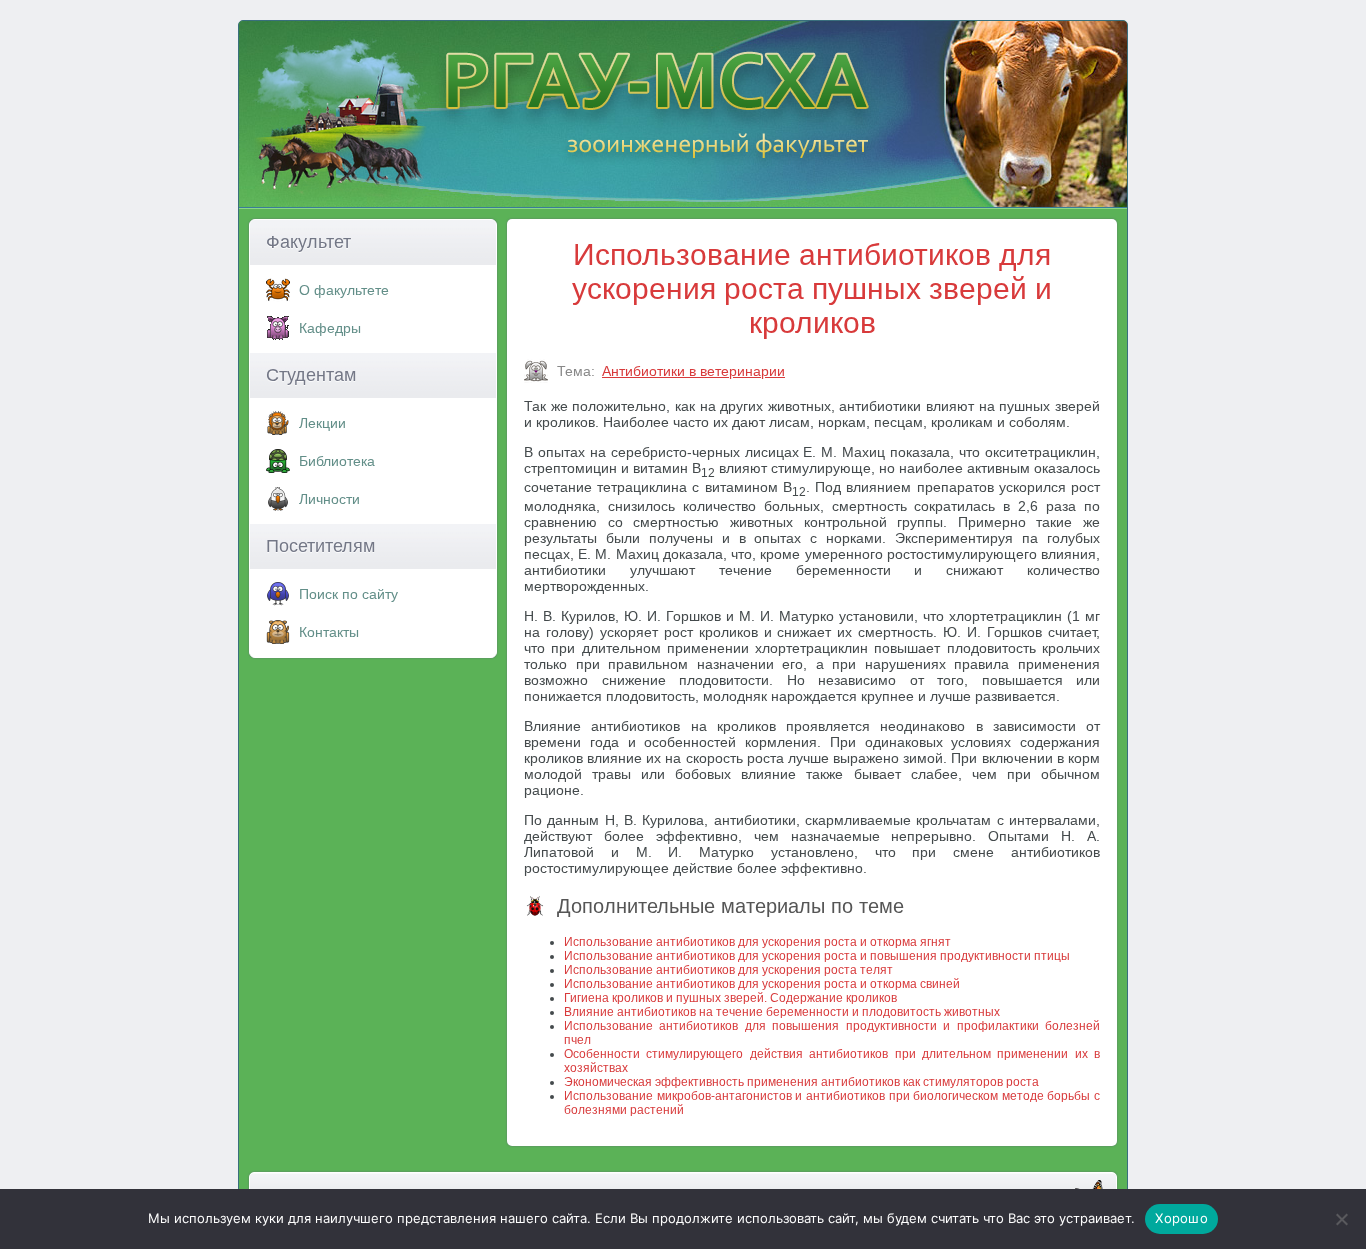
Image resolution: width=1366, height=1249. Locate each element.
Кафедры (330, 328)
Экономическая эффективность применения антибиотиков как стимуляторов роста (801, 1082)
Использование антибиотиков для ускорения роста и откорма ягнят (757, 942)
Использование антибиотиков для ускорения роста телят (728, 970)
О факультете (344, 290)
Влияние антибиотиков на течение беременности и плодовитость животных (782, 1012)
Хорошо (1181, 1218)
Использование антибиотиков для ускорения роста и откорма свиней (762, 984)
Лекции (322, 423)
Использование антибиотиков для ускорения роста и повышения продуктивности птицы (817, 956)
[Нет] (1341, 1219)
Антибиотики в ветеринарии (693, 371)
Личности (329, 499)
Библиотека (337, 461)
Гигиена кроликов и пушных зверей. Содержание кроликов (730, 998)
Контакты (329, 632)
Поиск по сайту (348, 594)
